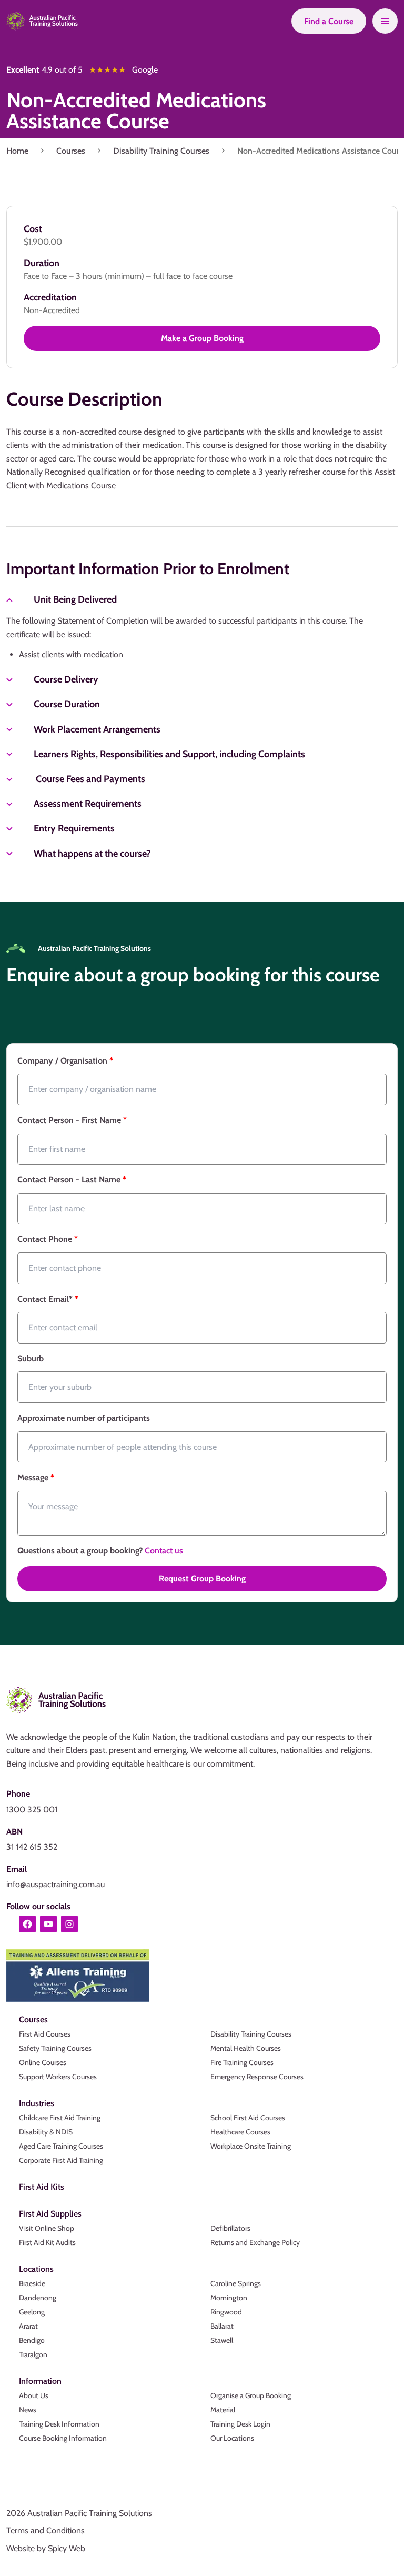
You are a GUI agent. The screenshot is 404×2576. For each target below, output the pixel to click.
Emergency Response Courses (257, 2077)
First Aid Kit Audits (47, 2242)
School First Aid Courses (248, 2118)
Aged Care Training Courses (61, 2146)
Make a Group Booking (202, 338)
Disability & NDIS (46, 2132)
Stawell (222, 2340)
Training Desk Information (59, 2424)
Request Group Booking (202, 1578)
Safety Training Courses (55, 2048)
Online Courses (43, 2062)
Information (40, 2381)
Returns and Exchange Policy (255, 2242)
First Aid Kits (42, 2187)
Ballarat (222, 2326)
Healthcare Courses (240, 2132)
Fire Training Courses (242, 2062)
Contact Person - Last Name (72, 1180)
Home (17, 151)
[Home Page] (42, 21)
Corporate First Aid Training (61, 2160)
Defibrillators (230, 2228)
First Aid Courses (45, 2034)
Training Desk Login (240, 2424)
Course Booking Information (63, 2438)
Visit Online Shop (47, 2228)
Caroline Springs (236, 2283)
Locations (36, 2269)
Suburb (31, 1359)
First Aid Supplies (50, 2214)
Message (36, 1477)
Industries (37, 2103)
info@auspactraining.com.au (55, 1884)
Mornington (229, 2298)
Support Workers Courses (58, 2077)
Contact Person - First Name (72, 1120)
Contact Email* (48, 1299)
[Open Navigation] (385, 21)
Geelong (32, 2312)
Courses (71, 151)
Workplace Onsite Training (251, 2146)
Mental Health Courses (246, 2048)
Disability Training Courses (161, 151)
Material (223, 2410)
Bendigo (32, 2340)
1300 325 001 (32, 1810)
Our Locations (232, 2438)
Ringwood (226, 2312)
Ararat (28, 2326)
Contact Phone (48, 1239)
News (28, 2410)
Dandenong (38, 2298)
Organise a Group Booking (251, 2395)
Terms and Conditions (46, 2530)
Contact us (164, 1551)
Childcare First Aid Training (60, 2118)
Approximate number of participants (84, 1418)
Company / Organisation (65, 1061)
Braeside (32, 2283)
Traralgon (33, 2354)
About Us (34, 2395)
